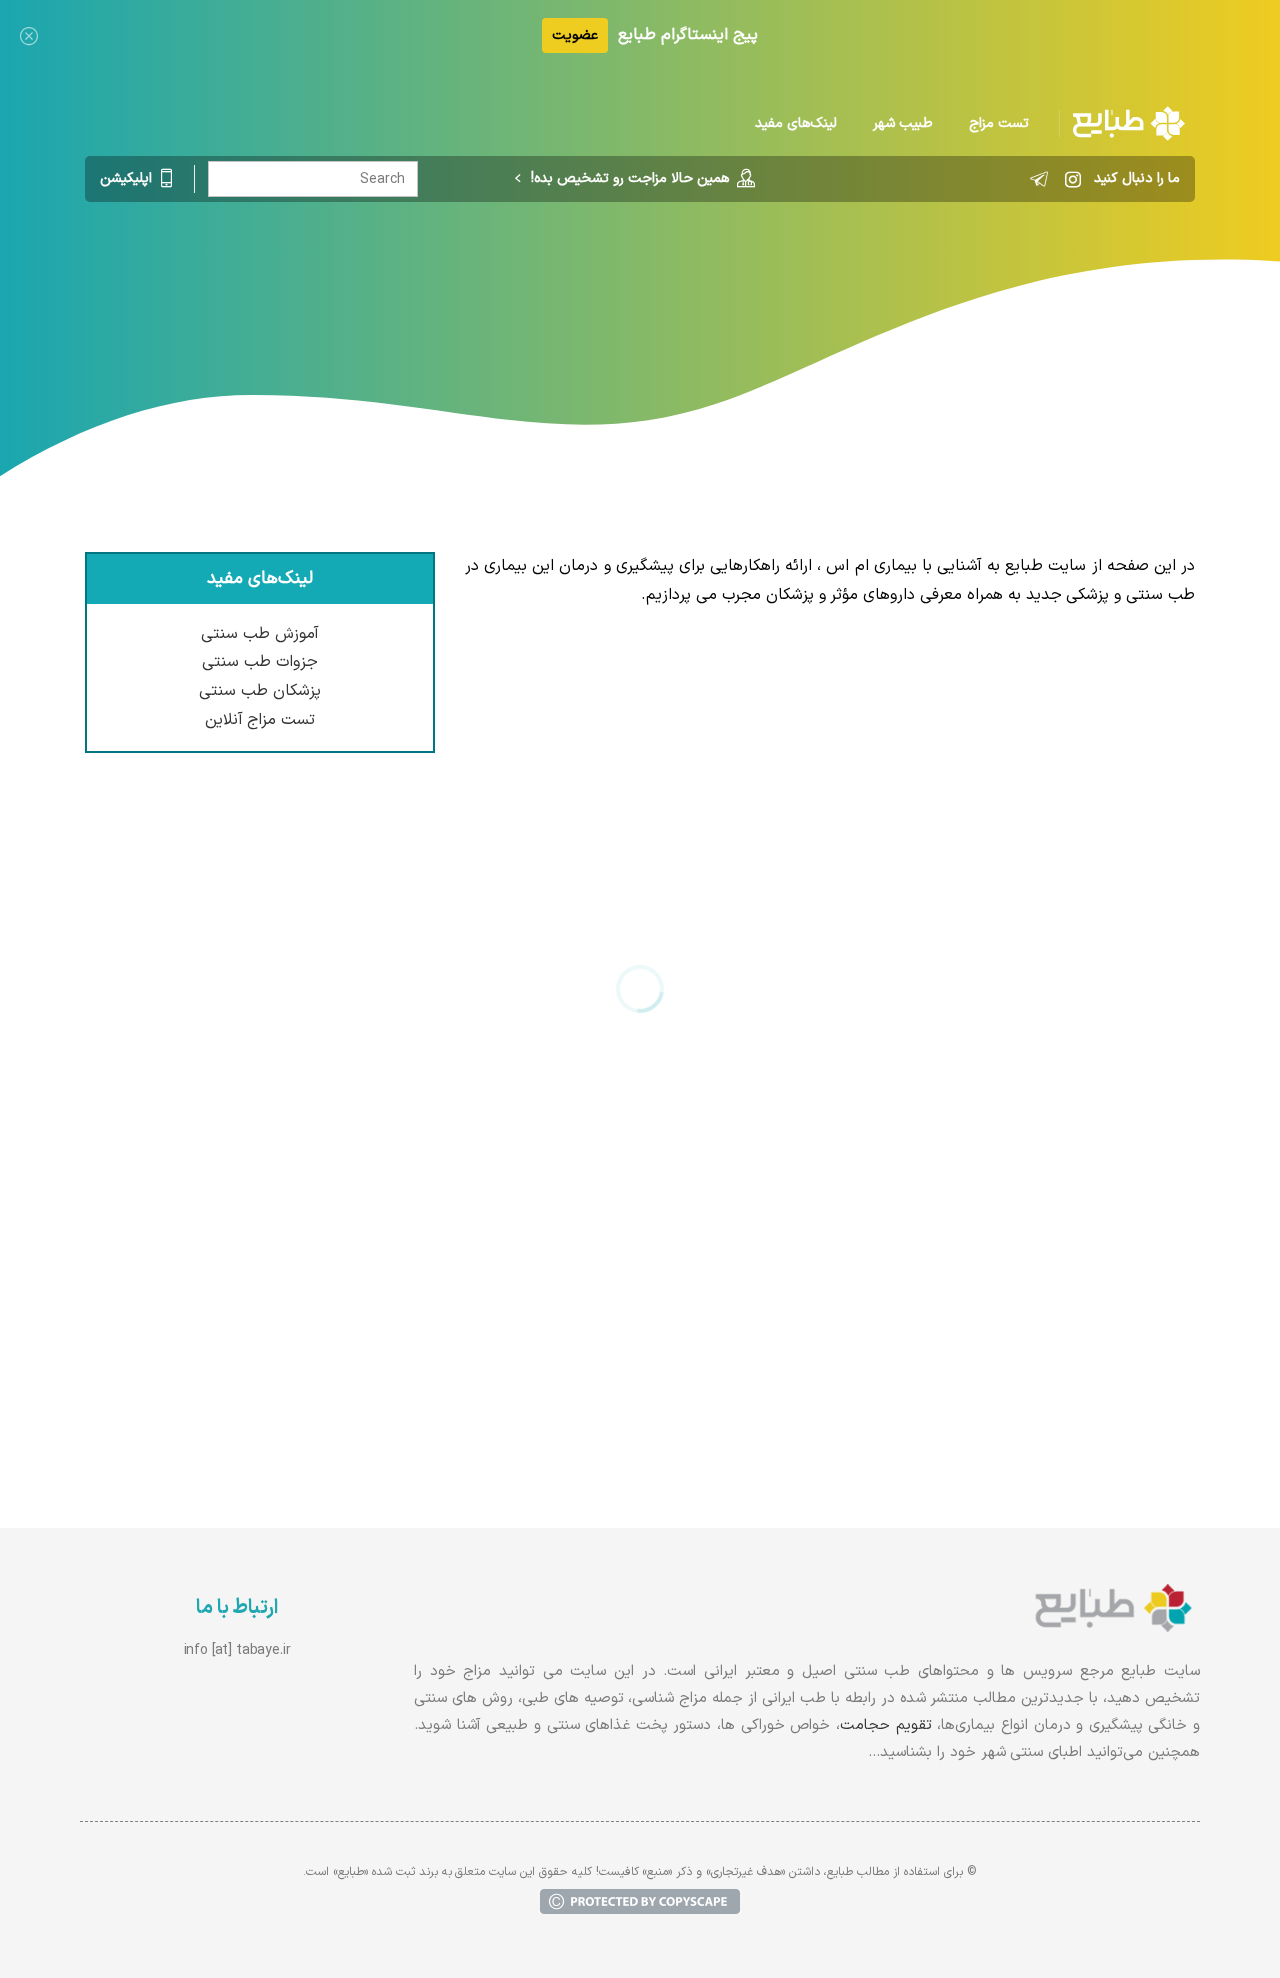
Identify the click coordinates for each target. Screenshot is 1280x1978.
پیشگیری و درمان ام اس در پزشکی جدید (1037, 1116)
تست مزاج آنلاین (260, 720)
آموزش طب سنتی (260, 634)
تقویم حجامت (886, 1725)
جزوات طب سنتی (260, 662)
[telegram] (1039, 179)
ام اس (500, 285)
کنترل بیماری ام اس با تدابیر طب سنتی (1043, 715)
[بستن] (29, 35)
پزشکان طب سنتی (260, 691)
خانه (746, 285)
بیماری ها (679, 285)
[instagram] (1073, 179)
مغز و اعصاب (584, 285)
